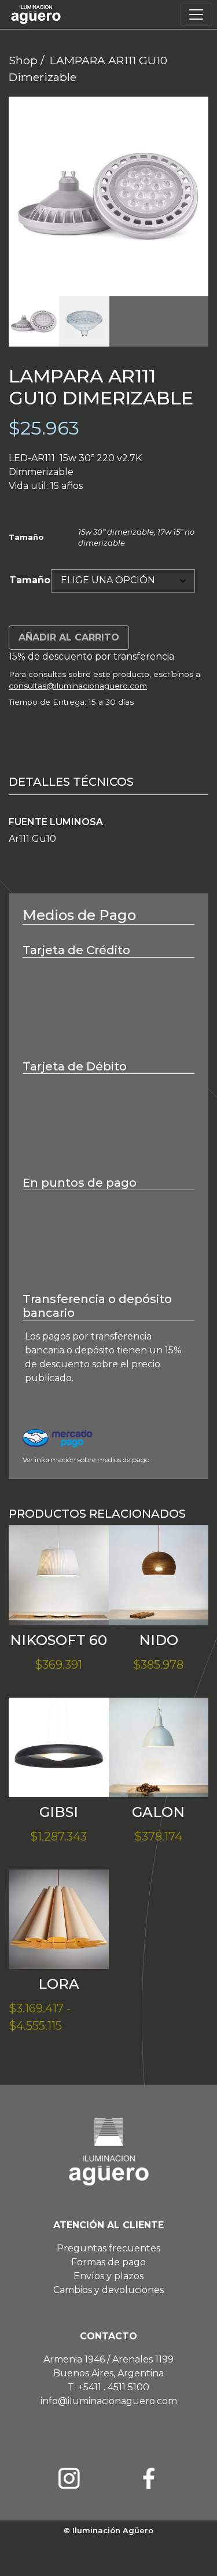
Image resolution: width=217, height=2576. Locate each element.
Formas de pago (108, 2262)
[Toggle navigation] (196, 14)
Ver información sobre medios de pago (86, 1460)
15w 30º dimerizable (116, 532)
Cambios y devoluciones (108, 2290)
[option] (108, 196)
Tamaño (30, 580)
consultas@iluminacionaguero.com (78, 686)
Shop (23, 60)
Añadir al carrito (69, 637)
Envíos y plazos (108, 2276)
